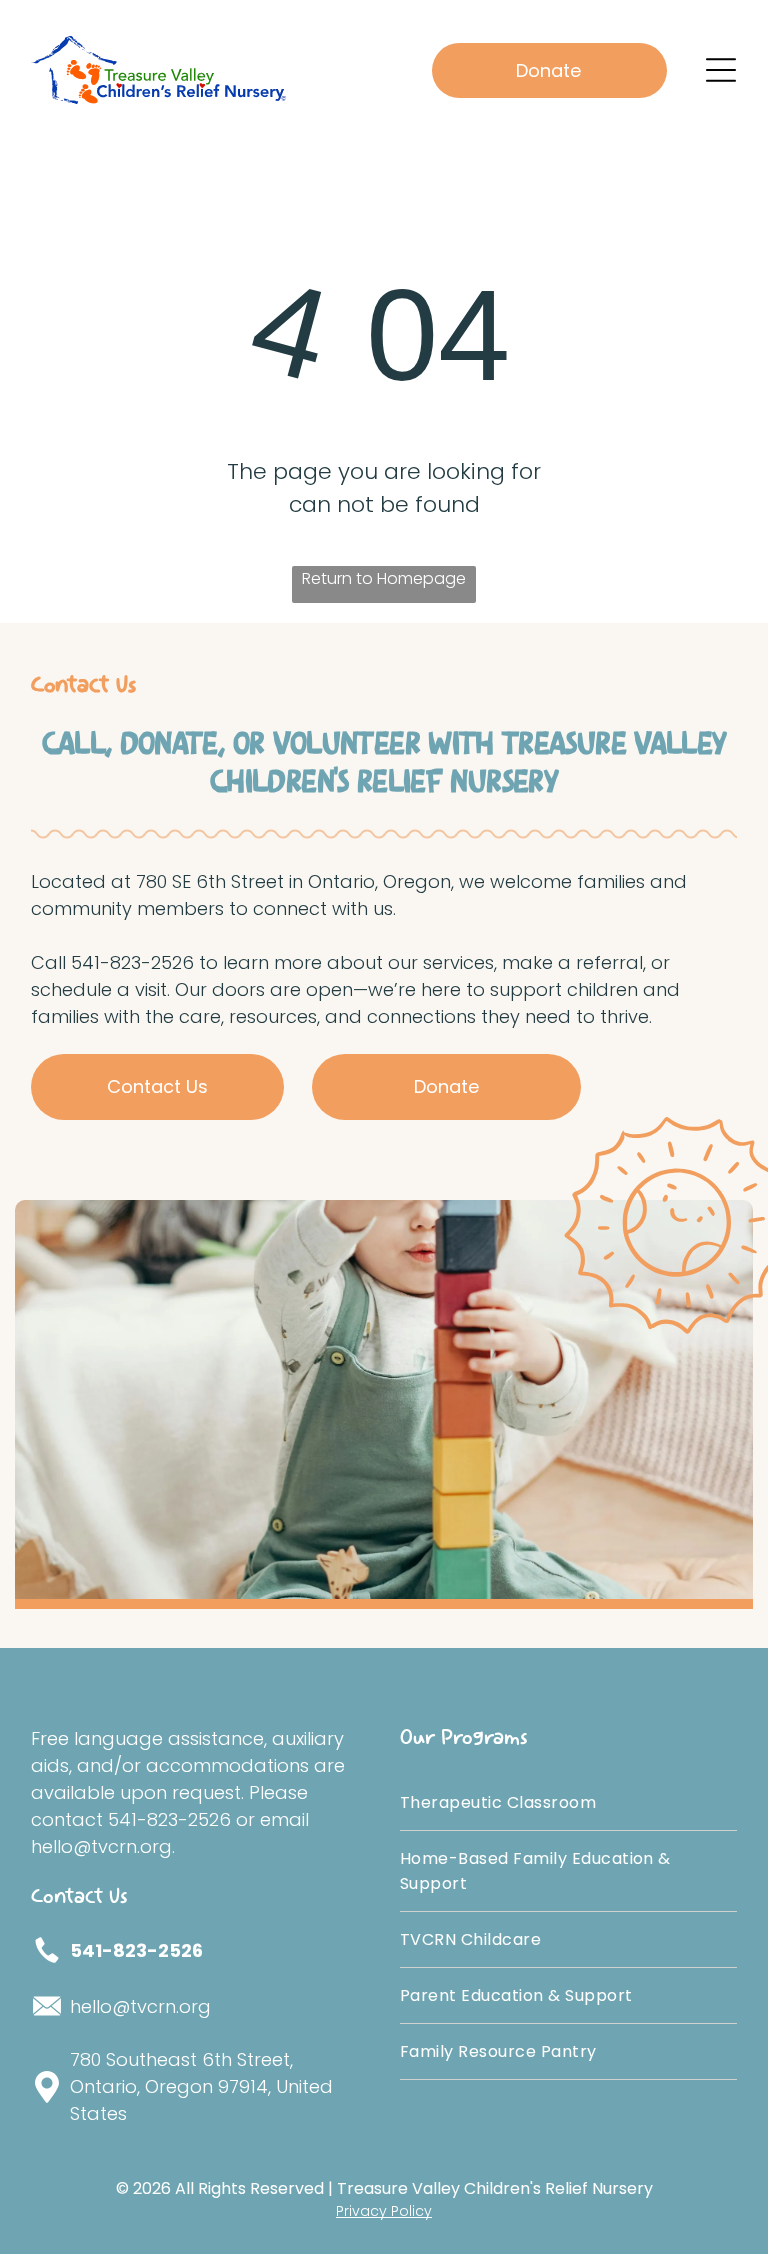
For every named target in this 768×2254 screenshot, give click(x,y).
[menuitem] (568, 1803)
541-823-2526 (136, 1950)
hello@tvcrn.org (140, 2006)
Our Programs (464, 1737)
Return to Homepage (384, 578)
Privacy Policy (384, 2211)
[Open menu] (721, 70)
